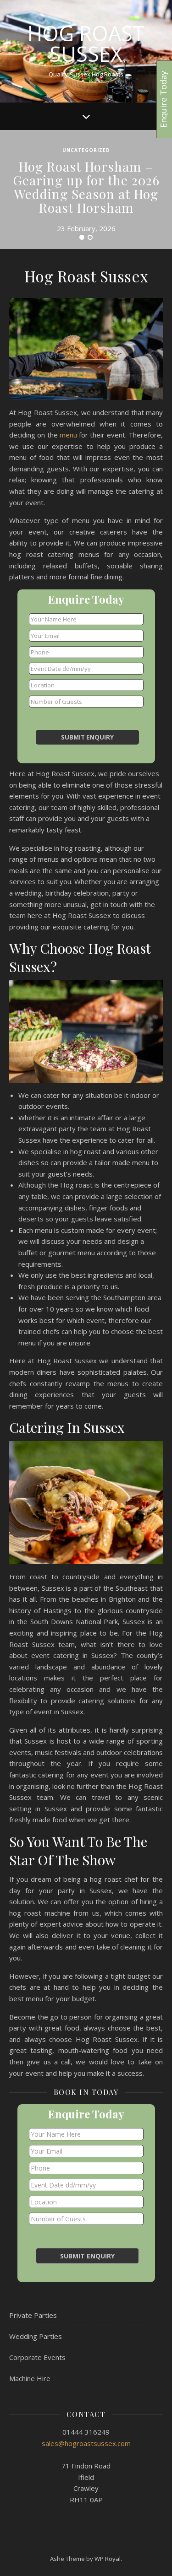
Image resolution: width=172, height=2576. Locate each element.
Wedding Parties (36, 2336)
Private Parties (33, 2315)
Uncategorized (86, 150)
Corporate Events (37, 2357)
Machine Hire (30, 2378)
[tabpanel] (86, 189)
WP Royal (108, 2559)
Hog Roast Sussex (86, 43)
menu (68, 435)
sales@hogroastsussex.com (86, 2443)
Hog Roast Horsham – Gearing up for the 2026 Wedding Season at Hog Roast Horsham (86, 187)
